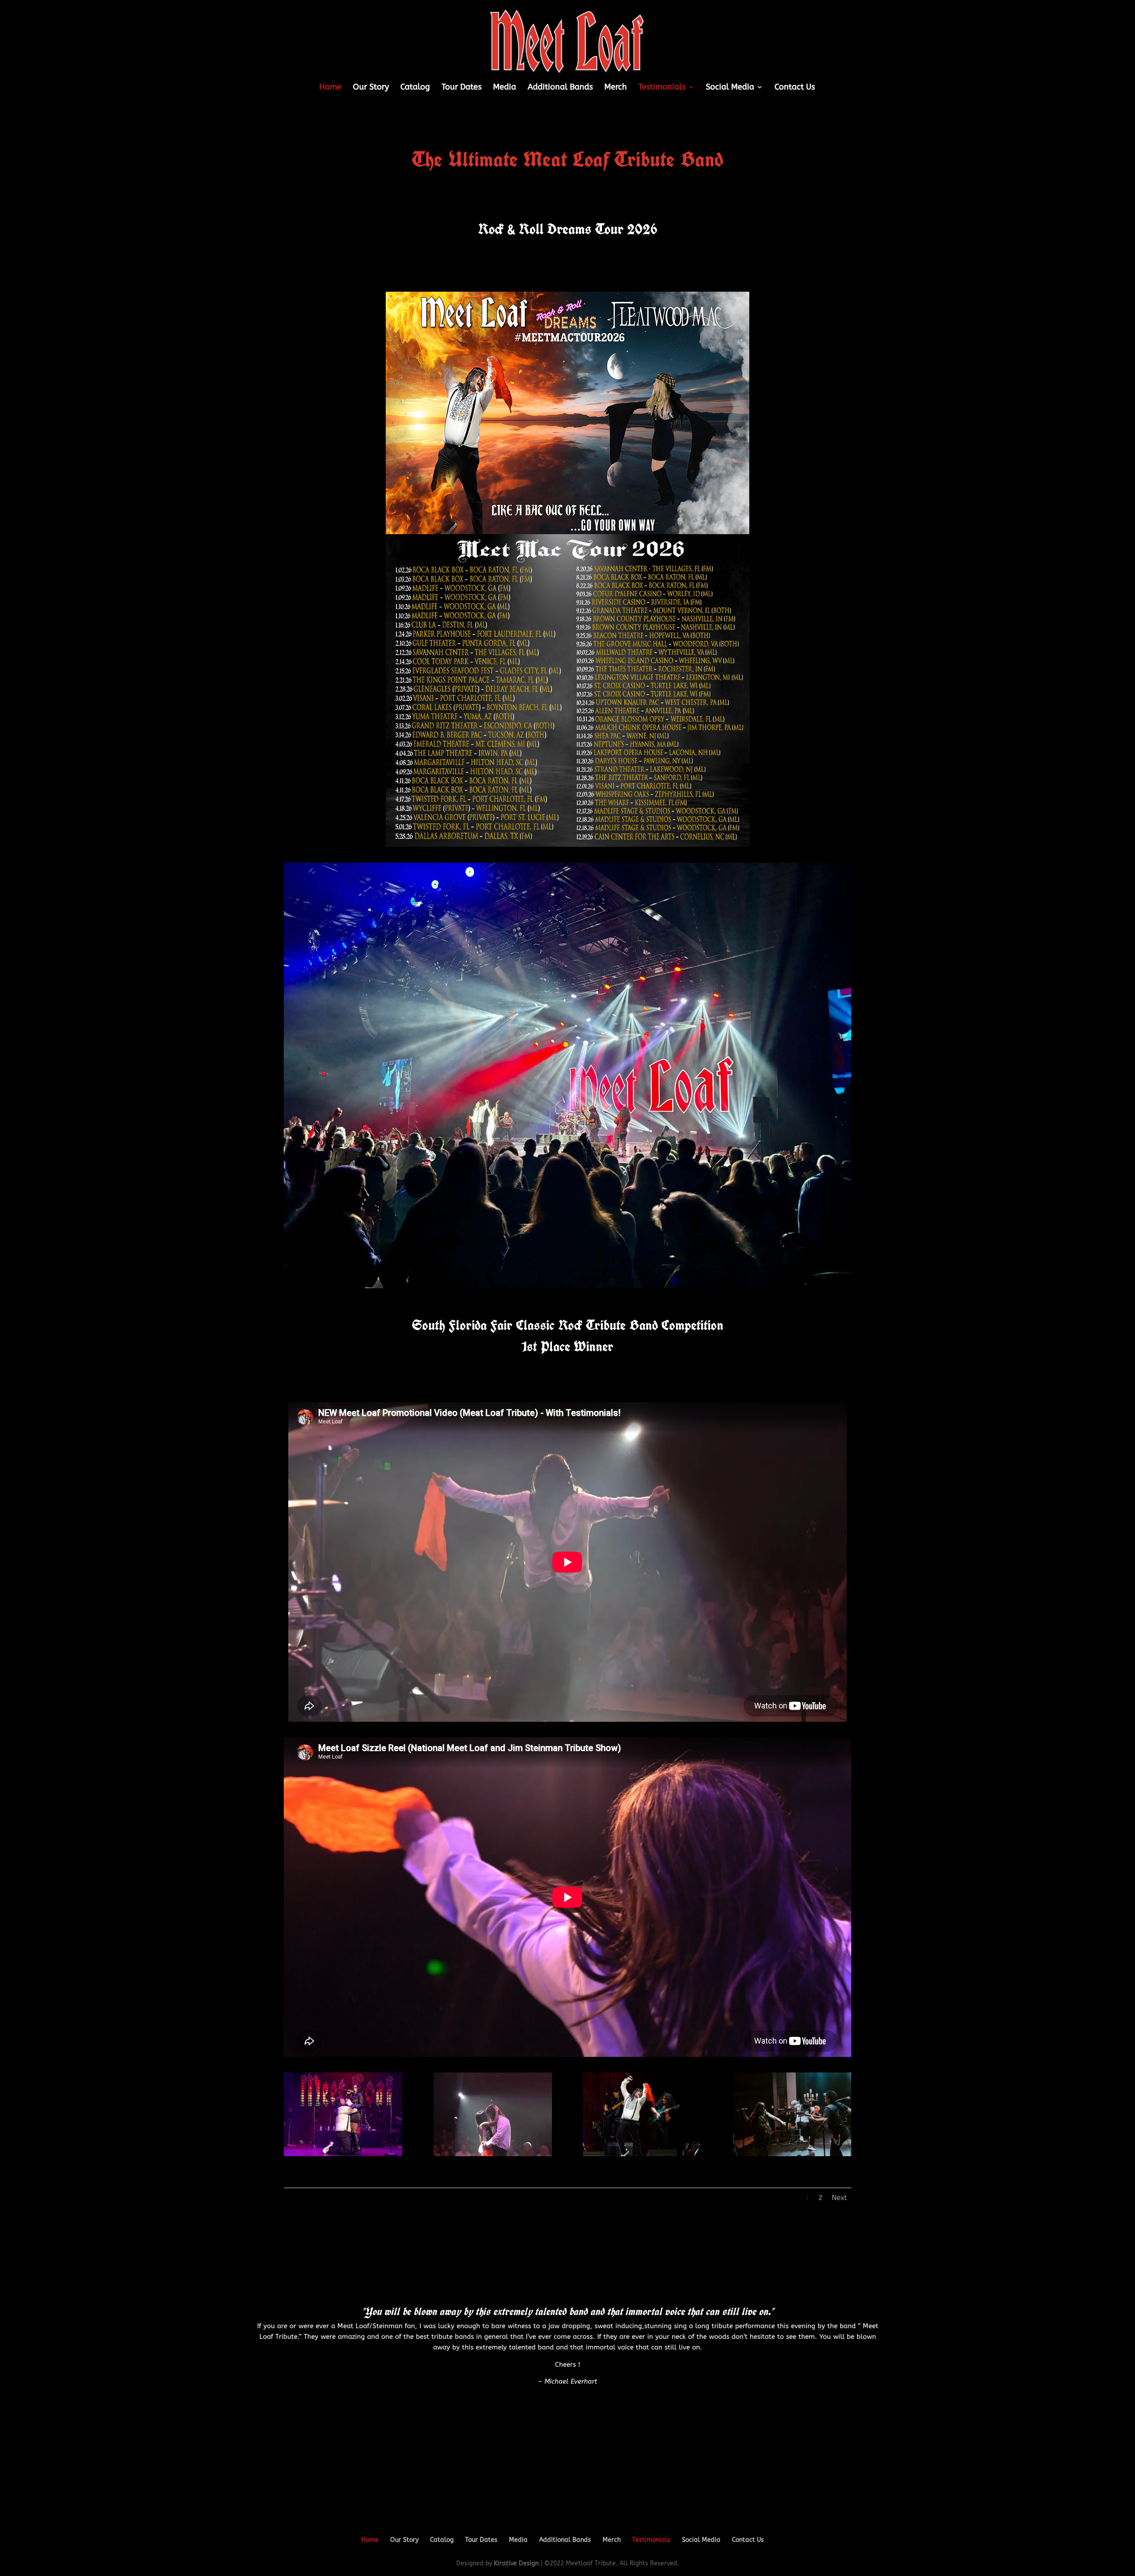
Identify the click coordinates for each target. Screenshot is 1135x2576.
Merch (616, 88)
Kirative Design (516, 2563)
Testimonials (662, 88)
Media (505, 88)
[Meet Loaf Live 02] (343, 2154)
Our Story (371, 88)
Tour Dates (462, 88)
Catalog (415, 88)
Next (839, 2198)
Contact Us (795, 88)
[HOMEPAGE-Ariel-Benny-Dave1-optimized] (792, 2154)
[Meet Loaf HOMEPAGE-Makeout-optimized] (493, 2154)
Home (330, 88)
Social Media (730, 88)
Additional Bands (560, 88)
